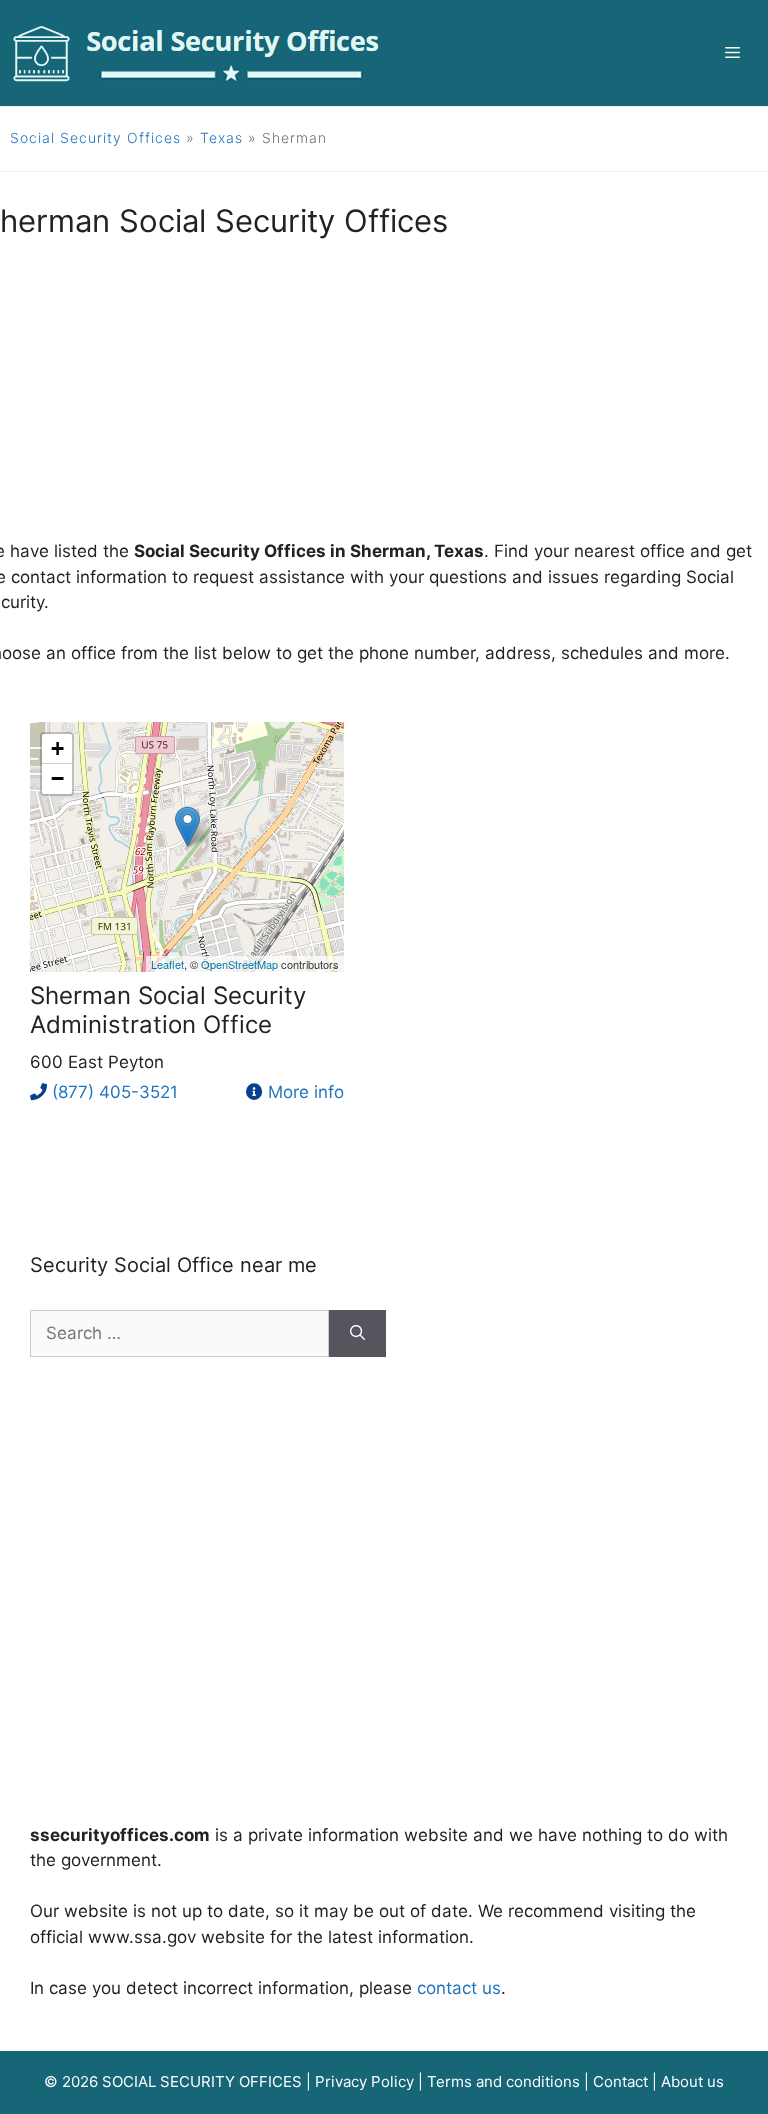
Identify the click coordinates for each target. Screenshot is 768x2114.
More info (306, 1092)
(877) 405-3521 (115, 1092)
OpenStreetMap (239, 964)
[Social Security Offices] (196, 52)
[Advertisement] (384, 1577)
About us (692, 2081)
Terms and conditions (503, 2081)
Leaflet (167, 964)
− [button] (57, 778)
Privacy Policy (364, 2081)
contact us (459, 1988)
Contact (620, 2081)
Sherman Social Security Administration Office (168, 1010)
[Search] (357, 1334)
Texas (221, 137)
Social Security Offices (95, 137)
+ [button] (57, 748)
